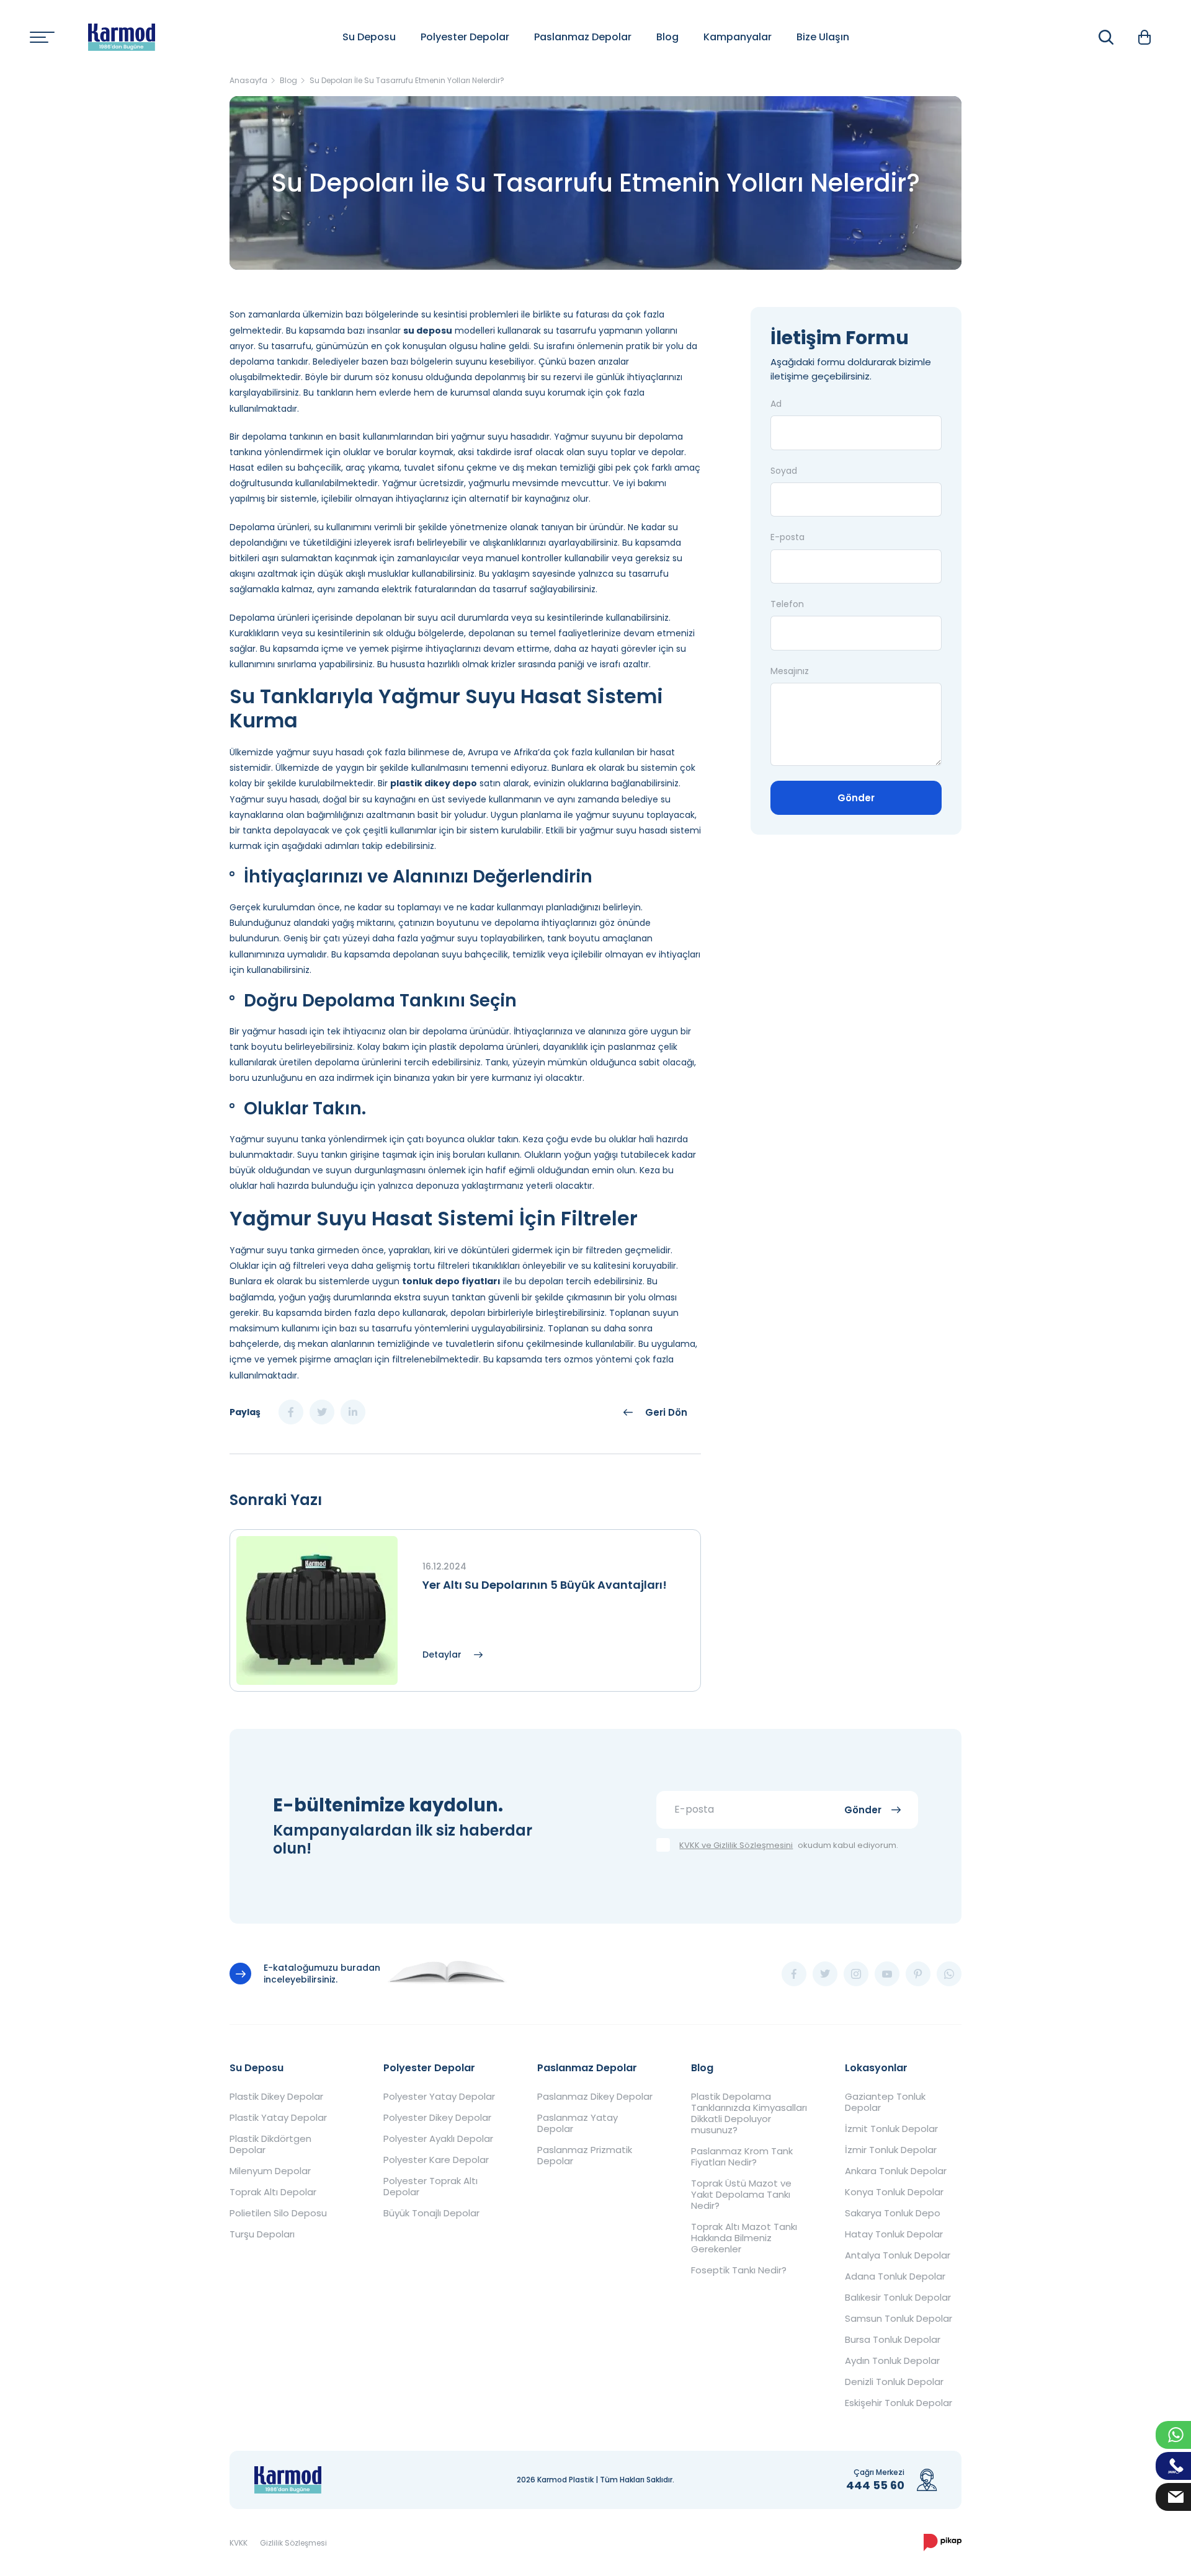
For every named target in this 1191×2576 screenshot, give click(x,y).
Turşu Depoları (262, 2234)
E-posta (787, 538)
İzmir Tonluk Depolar (891, 2150)
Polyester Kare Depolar (436, 2160)
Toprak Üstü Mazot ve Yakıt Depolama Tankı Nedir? (741, 2195)
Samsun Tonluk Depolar (899, 2319)
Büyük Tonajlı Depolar (431, 2213)
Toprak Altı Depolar (273, 2192)
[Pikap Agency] (943, 2543)
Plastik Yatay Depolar (278, 2118)
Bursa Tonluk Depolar (893, 2340)
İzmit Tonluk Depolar (891, 2129)
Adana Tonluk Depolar (895, 2276)
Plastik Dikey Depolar (276, 2097)
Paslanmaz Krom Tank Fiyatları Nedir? (742, 2157)
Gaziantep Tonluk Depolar (885, 2102)
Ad (776, 404)
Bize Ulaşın (823, 37)
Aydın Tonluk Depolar (892, 2361)
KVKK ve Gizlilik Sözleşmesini (736, 1846)
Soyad (784, 471)
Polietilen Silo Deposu (278, 2213)
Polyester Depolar (465, 37)
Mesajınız (790, 671)
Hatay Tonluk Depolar (894, 2234)
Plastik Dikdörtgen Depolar (270, 2144)
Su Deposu (369, 37)
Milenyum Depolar (270, 2171)
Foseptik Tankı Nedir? (739, 2270)
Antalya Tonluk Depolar (898, 2255)
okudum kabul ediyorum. (789, 1846)
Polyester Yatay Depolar (439, 2097)
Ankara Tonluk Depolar (896, 2171)
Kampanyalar (738, 37)
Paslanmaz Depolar (583, 37)
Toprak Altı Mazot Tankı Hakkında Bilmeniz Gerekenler (744, 2238)
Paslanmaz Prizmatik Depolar (585, 2156)
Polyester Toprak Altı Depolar (430, 2187)
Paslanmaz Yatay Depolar (578, 2123)
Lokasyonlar (876, 2068)
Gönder (856, 798)
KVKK (239, 2543)
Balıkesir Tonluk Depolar (898, 2298)
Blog (667, 37)
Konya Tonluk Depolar (894, 2192)
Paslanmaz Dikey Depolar (595, 2097)
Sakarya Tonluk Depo (893, 2213)
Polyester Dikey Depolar (437, 2118)
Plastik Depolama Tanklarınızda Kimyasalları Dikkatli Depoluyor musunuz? (749, 2113)
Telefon (787, 604)
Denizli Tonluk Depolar (894, 2382)
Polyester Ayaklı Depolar (438, 2139)
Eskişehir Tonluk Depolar (899, 2403)
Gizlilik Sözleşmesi (293, 2543)
